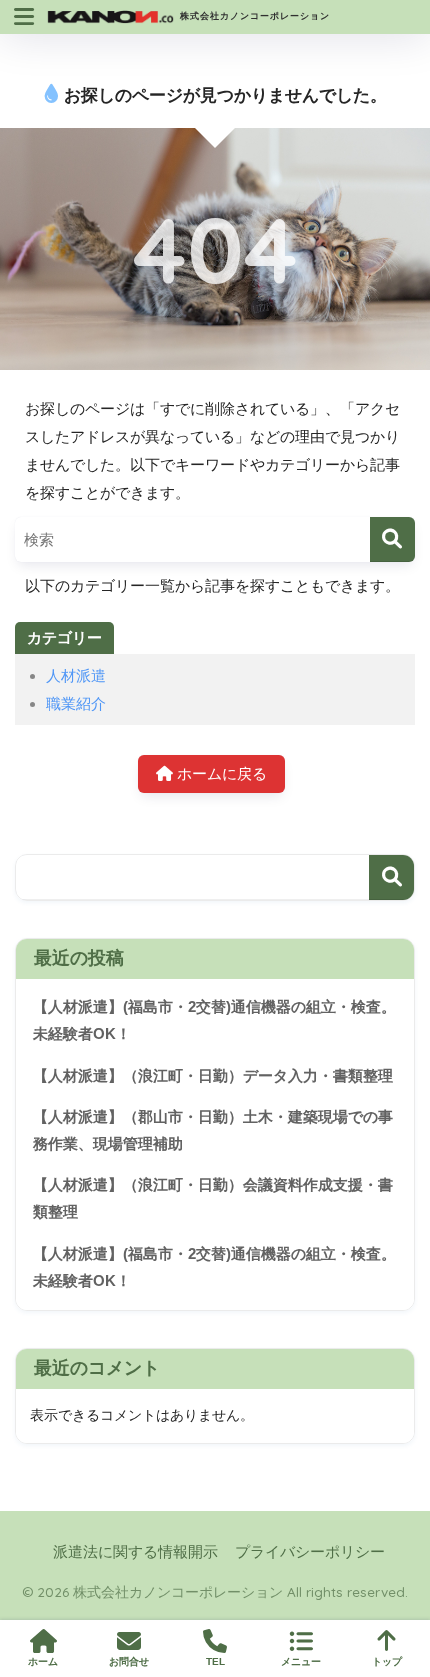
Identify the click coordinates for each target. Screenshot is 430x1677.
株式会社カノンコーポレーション (253, 15)
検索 (391, 877)
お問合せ (129, 1661)
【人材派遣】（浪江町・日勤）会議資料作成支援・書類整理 (213, 1198)
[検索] (392, 539)
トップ (387, 1661)
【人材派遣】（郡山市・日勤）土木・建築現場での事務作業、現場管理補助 (213, 1130)
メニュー (301, 1661)
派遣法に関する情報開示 (135, 1552)
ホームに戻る (220, 773)
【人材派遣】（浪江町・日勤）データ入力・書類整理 (213, 1076)
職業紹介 (76, 703)
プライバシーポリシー (310, 1552)
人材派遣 (76, 675)
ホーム (43, 1661)
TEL (215, 1661)
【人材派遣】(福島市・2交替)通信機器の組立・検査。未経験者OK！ (214, 1020)
